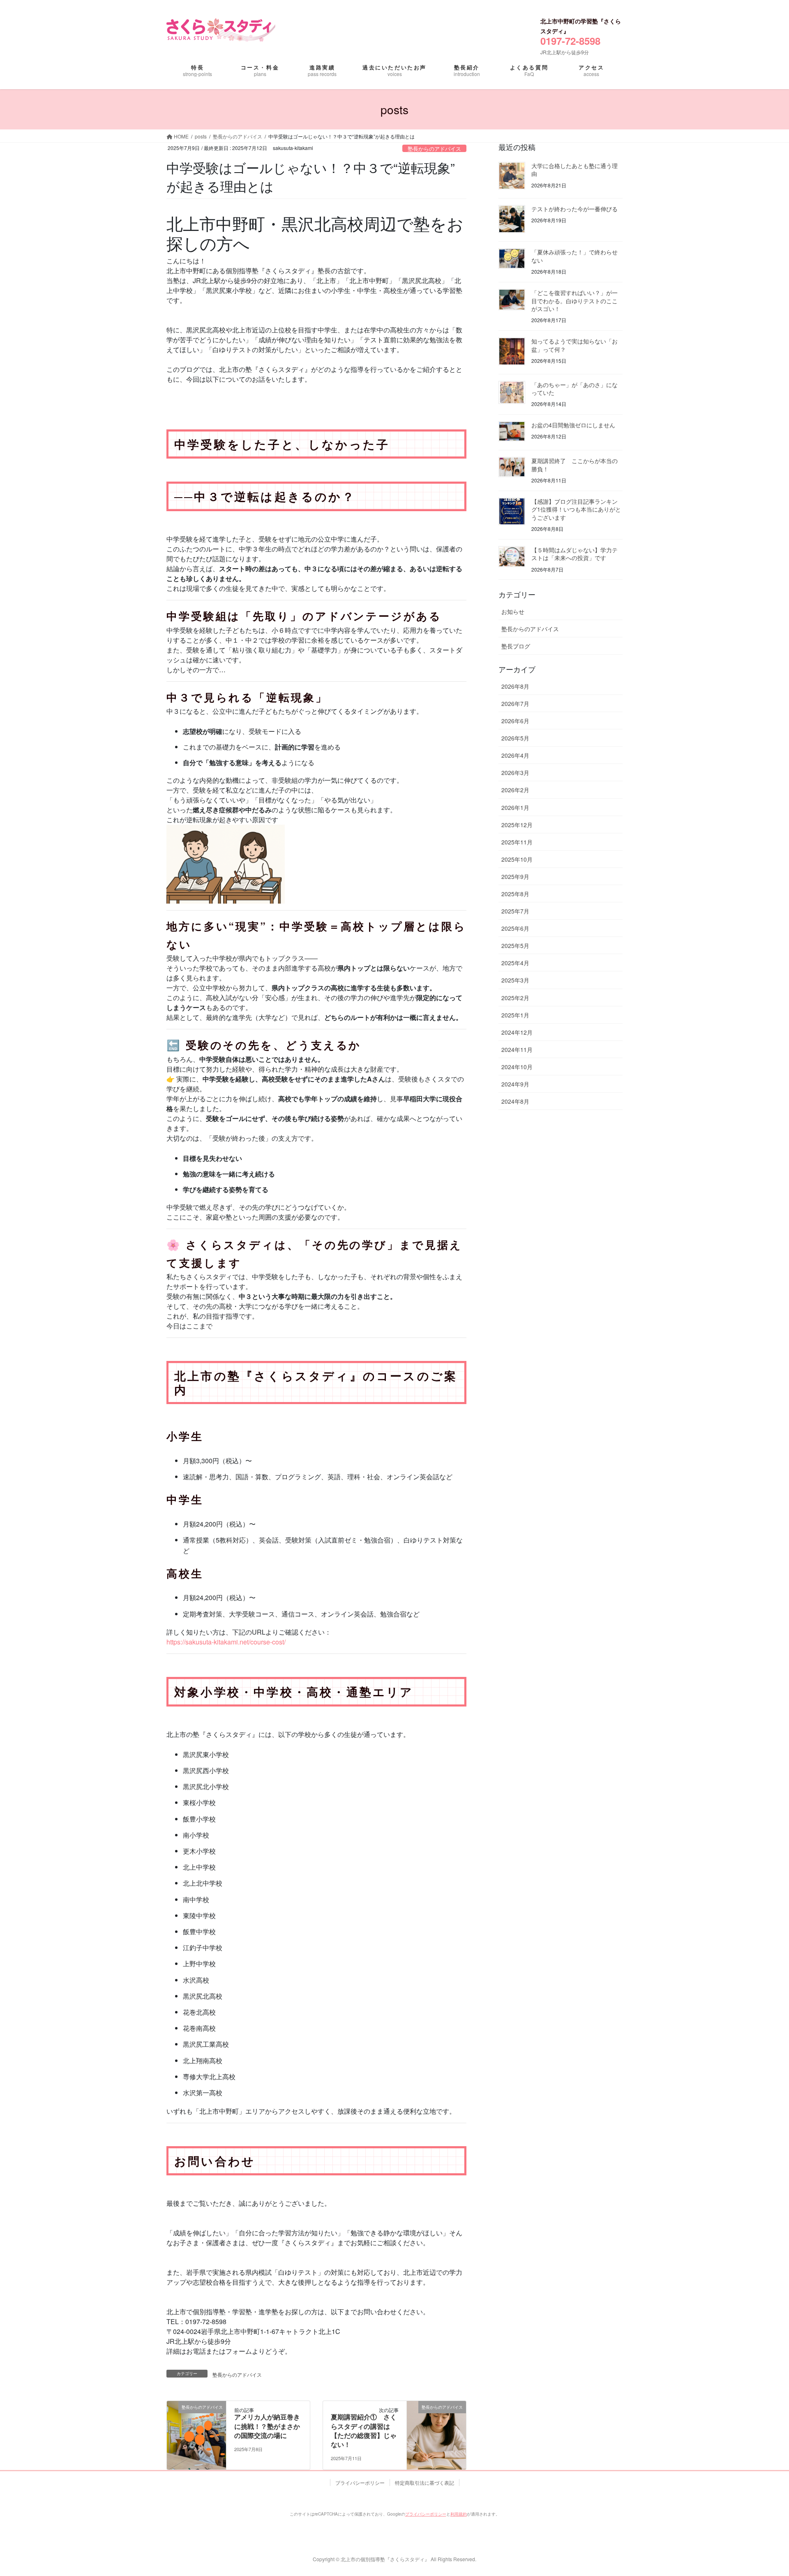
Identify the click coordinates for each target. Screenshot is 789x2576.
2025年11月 (517, 842)
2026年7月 (515, 703)
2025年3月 (515, 980)
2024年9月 (515, 1084)
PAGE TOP (758, 2484)
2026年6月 (515, 721)
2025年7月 (515, 911)
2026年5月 (515, 738)
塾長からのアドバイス (434, 149)
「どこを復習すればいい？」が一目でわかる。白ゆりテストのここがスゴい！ (574, 301)
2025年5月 (515, 946)
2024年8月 (515, 1101)
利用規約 (459, 2514)
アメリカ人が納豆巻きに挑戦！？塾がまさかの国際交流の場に (267, 2426)
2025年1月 (515, 1015)
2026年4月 (515, 755)
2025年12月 (517, 825)
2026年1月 (515, 807)
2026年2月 (515, 790)
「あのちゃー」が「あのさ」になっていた (574, 389)
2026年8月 (515, 686)
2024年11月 (517, 1049)
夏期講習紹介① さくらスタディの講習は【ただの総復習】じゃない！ (364, 2431)
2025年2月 (515, 998)
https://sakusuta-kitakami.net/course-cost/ (226, 1642)
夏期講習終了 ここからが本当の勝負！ (574, 465)
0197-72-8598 (570, 41)
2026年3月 (515, 773)
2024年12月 (517, 1032)
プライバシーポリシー (360, 2483)
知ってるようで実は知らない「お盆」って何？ (574, 345)
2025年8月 (515, 894)
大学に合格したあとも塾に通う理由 (574, 170)
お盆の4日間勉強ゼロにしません (573, 425)
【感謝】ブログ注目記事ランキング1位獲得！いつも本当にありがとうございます (576, 509)
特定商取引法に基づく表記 (424, 2483)
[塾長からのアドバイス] (196, 2431)
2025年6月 (515, 928)
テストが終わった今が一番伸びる (574, 209)
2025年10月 (517, 859)
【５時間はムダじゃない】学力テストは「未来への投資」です (574, 554)
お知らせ (513, 611)
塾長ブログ (516, 646)
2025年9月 (515, 876)
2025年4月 (515, 963)
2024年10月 (517, 1067)
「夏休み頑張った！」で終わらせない (574, 256)
